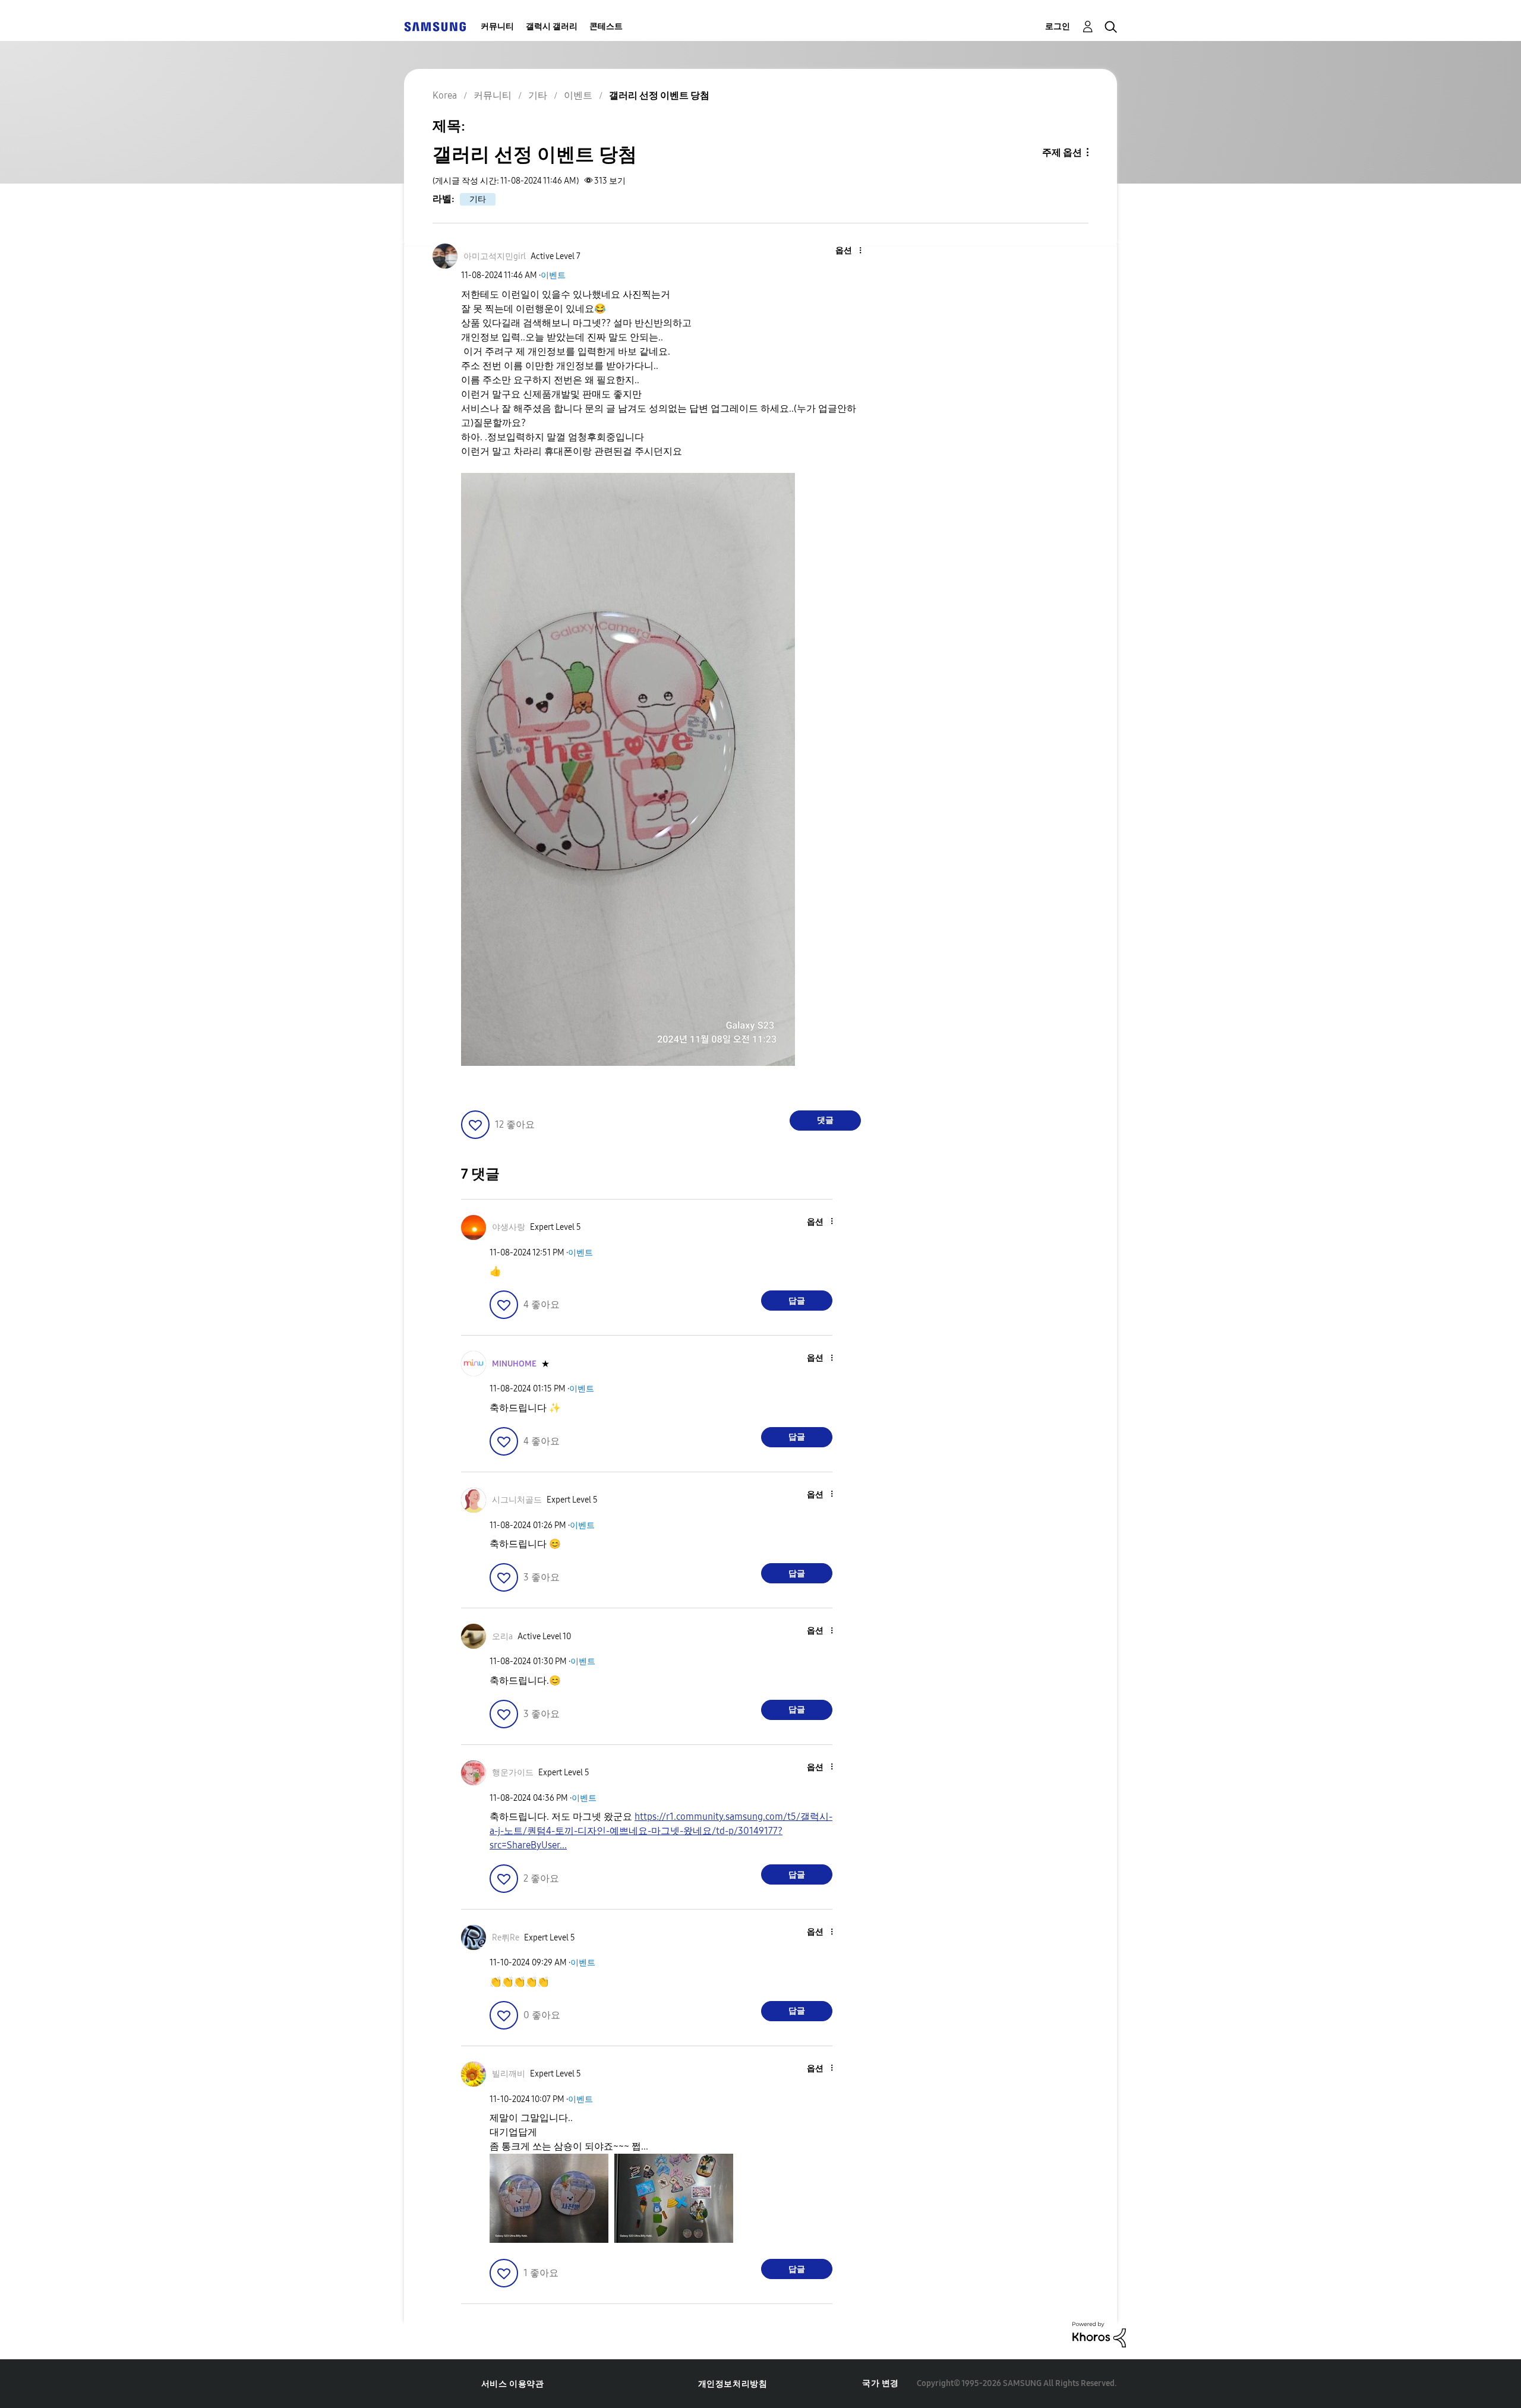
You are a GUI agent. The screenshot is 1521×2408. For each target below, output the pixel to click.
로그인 (1058, 26)
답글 (797, 1301)
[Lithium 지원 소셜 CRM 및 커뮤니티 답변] (1099, 2334)
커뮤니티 (497, 26)
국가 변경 (881, 2383)
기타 (478, 199)
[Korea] (435, 26)
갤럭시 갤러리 (552, 26)
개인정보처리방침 (733, 2384)
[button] (841, 251)
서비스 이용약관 (513, 2384)
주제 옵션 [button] (1062, 152)
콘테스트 (606, 26)
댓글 (825, 1120)
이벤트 (553, 275)
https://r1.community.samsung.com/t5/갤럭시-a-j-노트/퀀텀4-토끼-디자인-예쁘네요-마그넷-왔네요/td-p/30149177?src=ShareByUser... (661, 1831)
